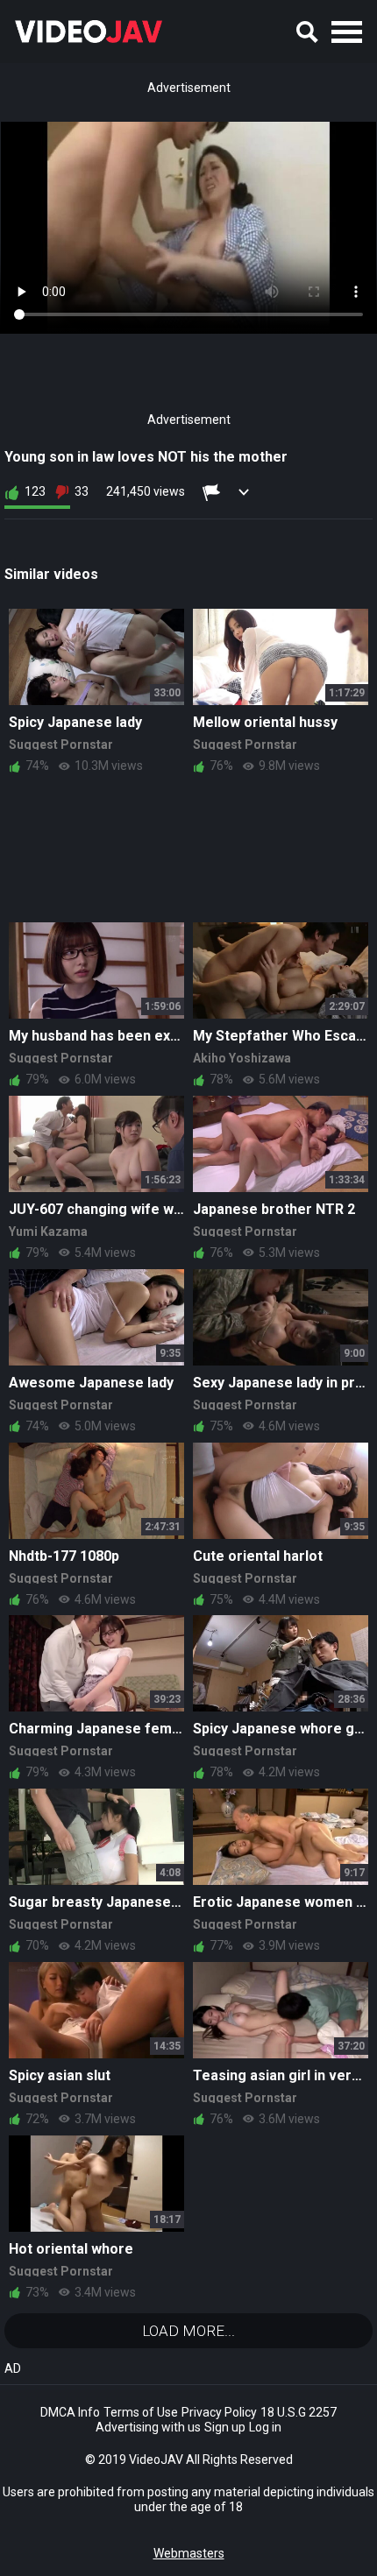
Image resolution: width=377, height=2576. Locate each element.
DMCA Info (70, 2412)
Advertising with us (148, 2427)
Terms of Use (141, 2412)
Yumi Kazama (48, 1232)
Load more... (188, 2331)
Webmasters (189, 2553)
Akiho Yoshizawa (242, 1058)
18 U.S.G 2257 (299, 2412)
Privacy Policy (219, 2412)
